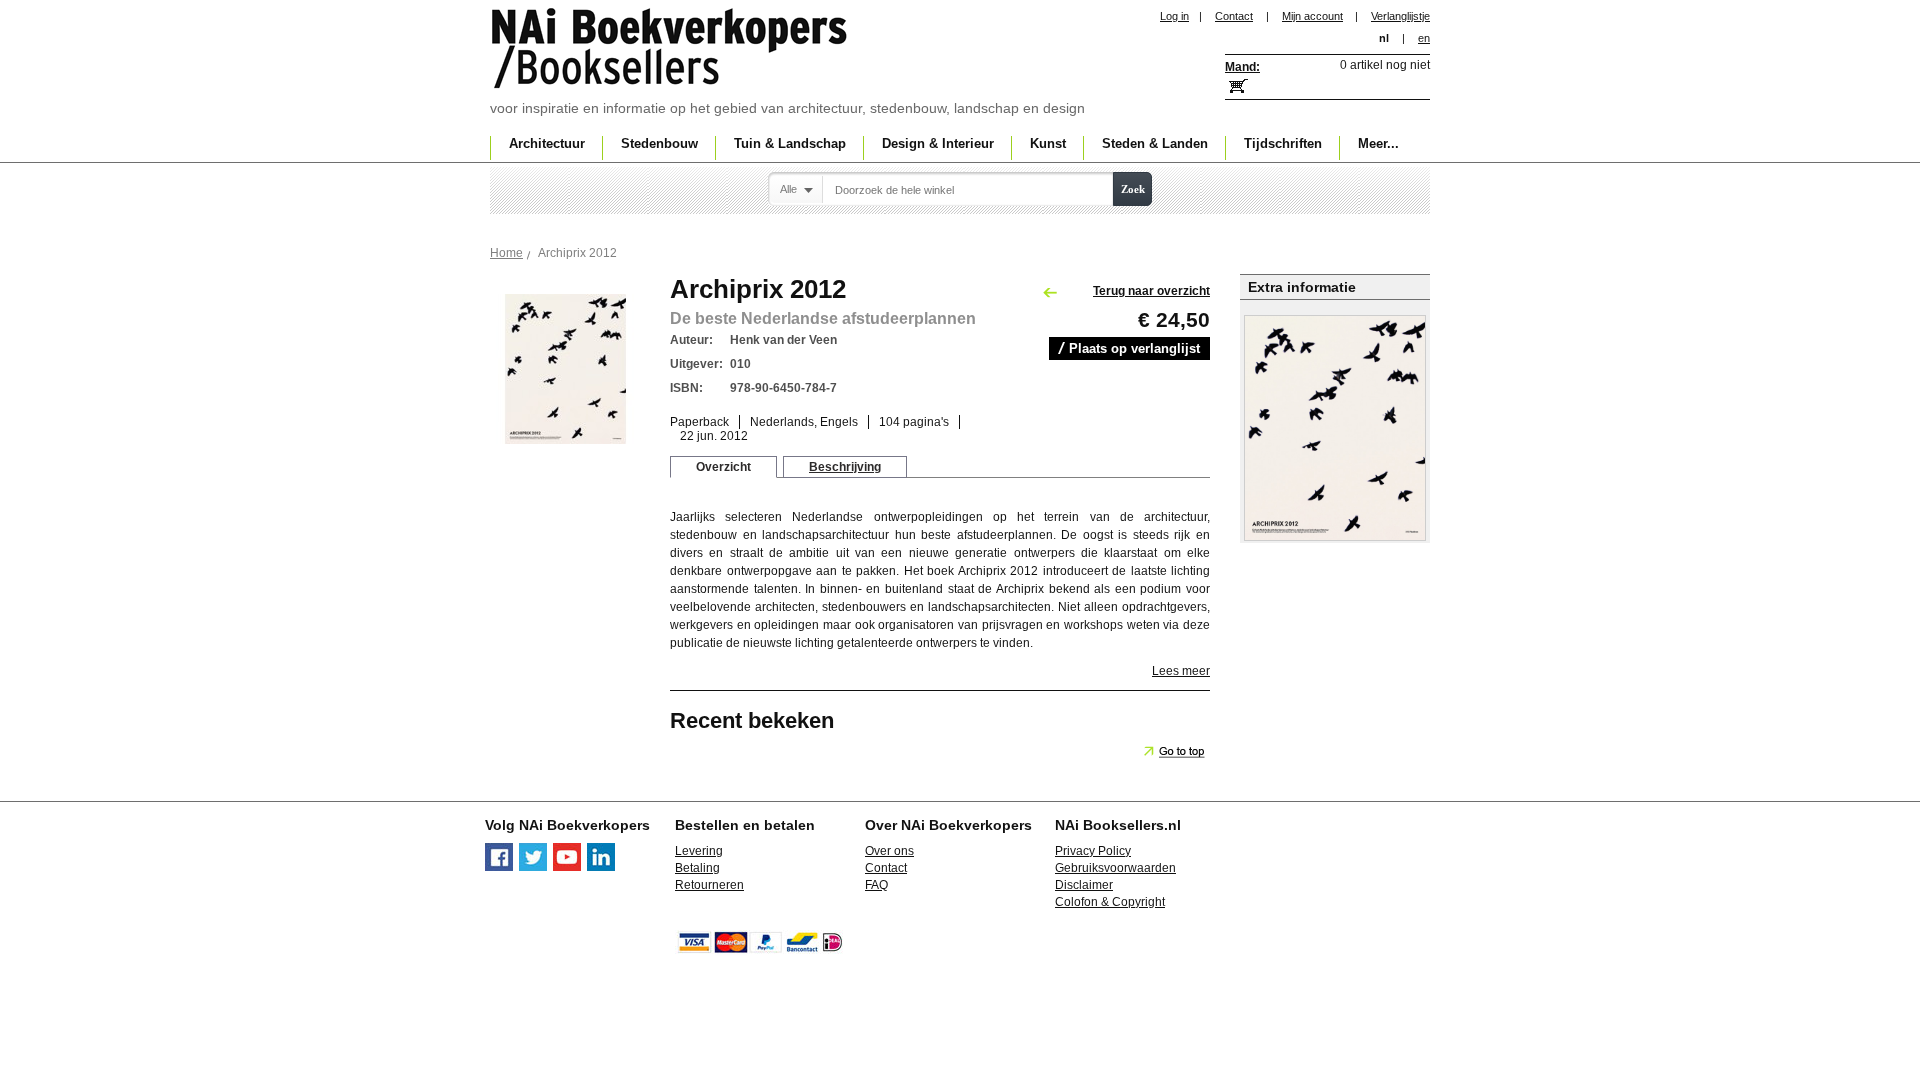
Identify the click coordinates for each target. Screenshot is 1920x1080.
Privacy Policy (1093, 851)
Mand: (1242, 67)
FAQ (876, 885)
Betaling (697, 868)
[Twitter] (533, 867)
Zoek (1133, 189)
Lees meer (1181, 671)
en (1424, 38)
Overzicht (723, 467)
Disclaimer (1084, 885)
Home (506, 253)
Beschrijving (845, 467)
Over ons (889, 851)
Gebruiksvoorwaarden (1115, 868)
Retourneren (709, 885)
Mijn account (1312, 16)
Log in (1174, 16)
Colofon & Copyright (1110, 902)
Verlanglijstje (1400, 16)
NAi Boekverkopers (671, 50)
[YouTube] (567, 867)
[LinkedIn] (601, 867)
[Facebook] (499, 867)
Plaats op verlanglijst (1134, 348)
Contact (1234, 16)
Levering (699, 851)
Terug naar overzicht (1151, 291)
